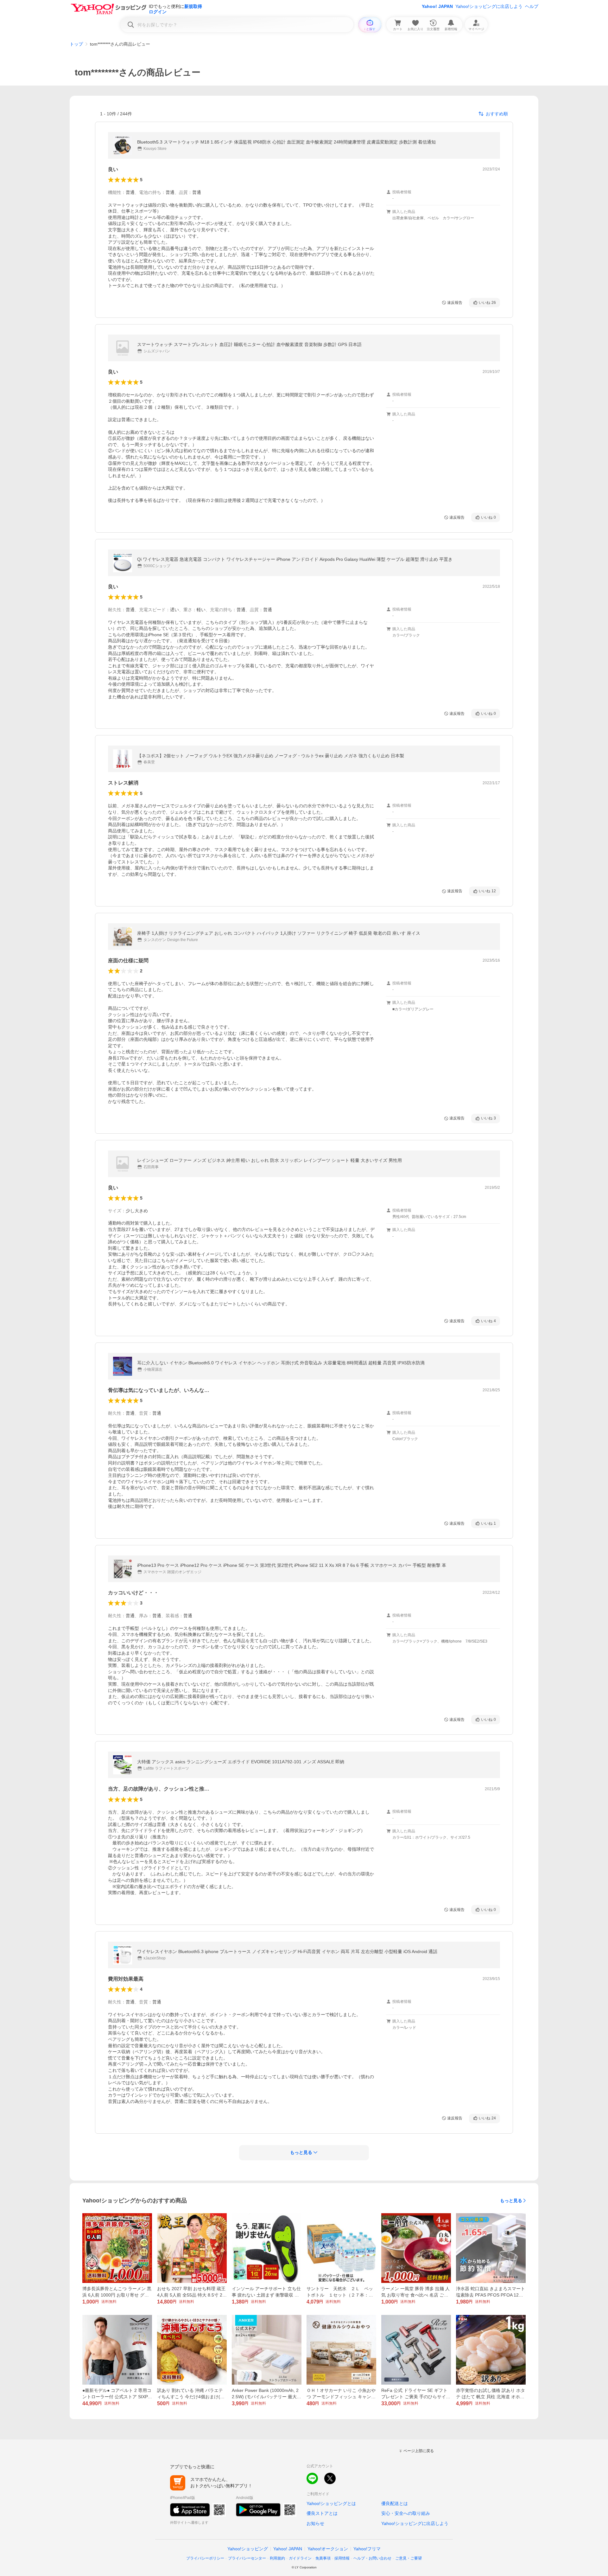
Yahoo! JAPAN (437, 6)
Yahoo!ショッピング (248, 2549)
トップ (76, 44)
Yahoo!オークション (328, 2549)
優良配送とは (395, 2503)
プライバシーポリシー (205, 2558)
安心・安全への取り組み (406, 2513)
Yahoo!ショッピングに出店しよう (489, 6)
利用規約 (277, 2558)
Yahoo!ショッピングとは (331, 2503)
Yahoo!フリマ (367, 2549)
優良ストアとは (322, 2513)
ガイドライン (300, 2558)
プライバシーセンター (247, 2558)
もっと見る (511, 2201)
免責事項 (323, 2558)
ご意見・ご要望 (408, 2558)
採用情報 (342, 2558)
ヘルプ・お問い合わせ (372, 2558)
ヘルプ (532, 6)
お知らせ (315, 2523)
